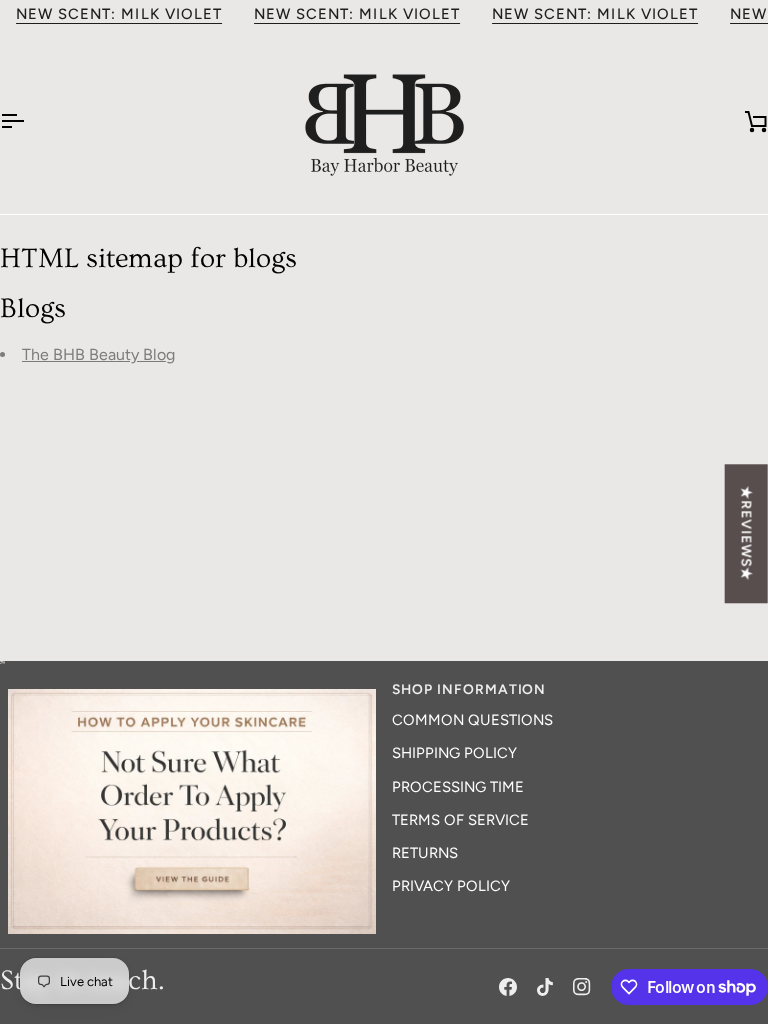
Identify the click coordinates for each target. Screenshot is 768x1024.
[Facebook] (508, 987)
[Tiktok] (545, 987)
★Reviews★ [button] (747, 533)
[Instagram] (582, 987)
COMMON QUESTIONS (472, 720)
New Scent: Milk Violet (119, 14)
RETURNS (425, 853)
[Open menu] (30, 121)
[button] (192, 684)
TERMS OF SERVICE (460, 820)
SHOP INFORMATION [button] (469, 689)
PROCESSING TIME (458, 787)
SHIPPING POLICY (454, 753)
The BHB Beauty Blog (98, 354)
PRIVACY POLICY (451, 886)
